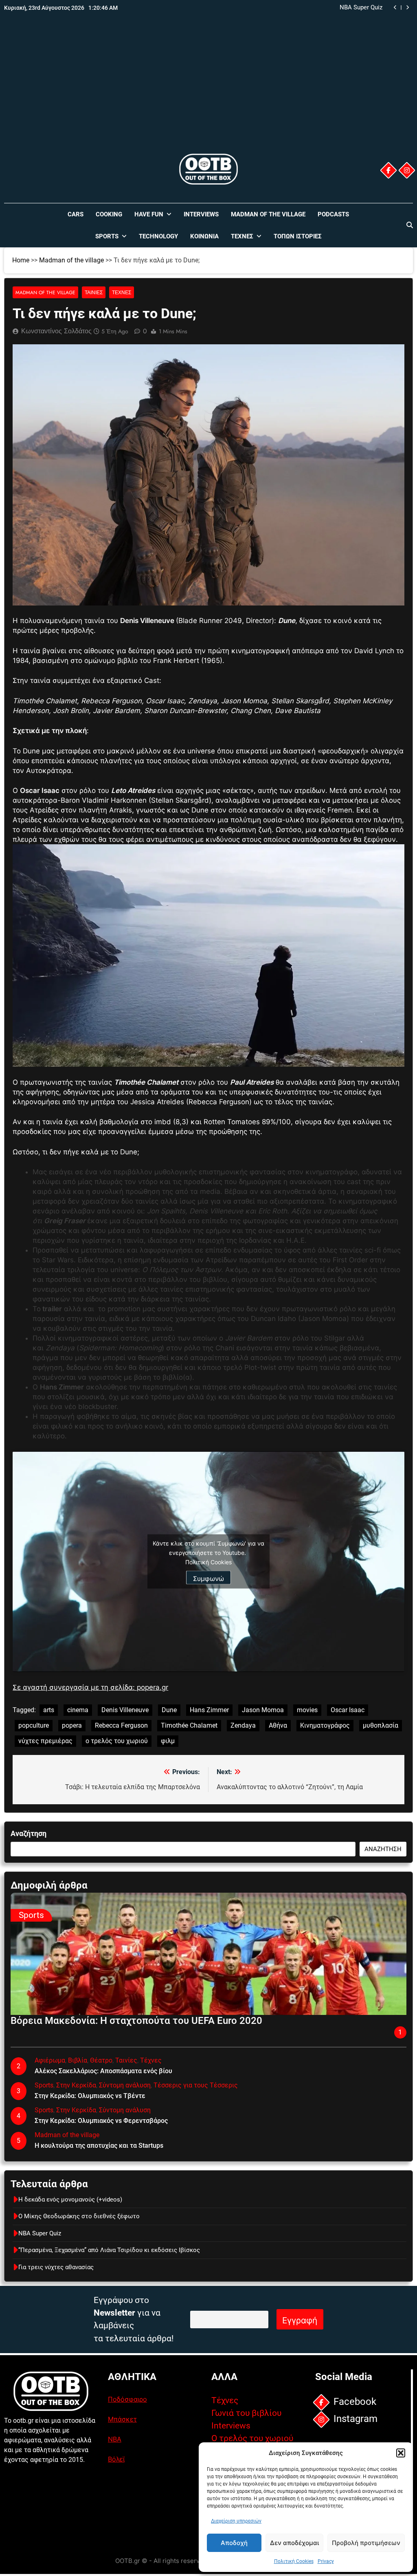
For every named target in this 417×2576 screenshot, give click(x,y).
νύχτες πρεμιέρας (45, 1741)
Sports (107, 236)
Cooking (109, 214)
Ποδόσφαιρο (127, 2399)
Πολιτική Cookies (294, 2561)
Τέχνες (242, 236)
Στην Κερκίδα (76, 2085)
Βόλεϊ (116, 2459)
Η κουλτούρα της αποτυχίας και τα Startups (99, 2146)
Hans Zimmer (209, 1710)
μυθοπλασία (381, 1725)
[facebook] (388, 170)
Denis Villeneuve (125, 1710)
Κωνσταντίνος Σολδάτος (56, 331)
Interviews (201, 214)
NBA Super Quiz (40, 2233)
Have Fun (149, 214)
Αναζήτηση (29, 1833)
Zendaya (243, 1725)
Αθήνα (278, 1725)
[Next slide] (407, 8)
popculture (34, 1725)
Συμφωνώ (208, 1579)
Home (21, 260)
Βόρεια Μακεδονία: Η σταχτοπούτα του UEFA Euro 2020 (136, 2021)
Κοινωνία (204, 236)
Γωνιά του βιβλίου (246, 2413)
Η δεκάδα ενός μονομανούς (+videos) (70, 2200)
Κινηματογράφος (325, 1725)
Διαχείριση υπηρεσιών (236, 2521)
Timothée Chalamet (189, 1725)
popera (72, 1725)
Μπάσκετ (122, 2419)
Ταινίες (94, 292)
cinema (78, 1710)
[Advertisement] (208, 91)
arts (49, 1710)
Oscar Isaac (348, 1710)
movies (307, 1710)
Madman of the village (268, 214)
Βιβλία (78, 2060)
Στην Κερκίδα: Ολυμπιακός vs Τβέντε (90, 2096)
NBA (115, 2439)
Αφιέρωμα (50, 2060)
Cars (76, 214)
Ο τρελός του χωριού (252, 2438)
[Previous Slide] (395, 8)
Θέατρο (101, 2060)
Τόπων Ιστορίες (298, 236)
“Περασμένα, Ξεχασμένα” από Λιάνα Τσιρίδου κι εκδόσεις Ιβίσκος (303, 8)
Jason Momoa (263, 1710)
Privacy (326, 2561)
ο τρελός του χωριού (117, 1741)
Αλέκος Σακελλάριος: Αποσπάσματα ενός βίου (103, 2071)
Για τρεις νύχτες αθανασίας (56, 2267)
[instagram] (407, 170)
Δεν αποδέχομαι (294, 2543)
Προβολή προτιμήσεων (366, 2543)
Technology (158, 236)
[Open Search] (410, 225)
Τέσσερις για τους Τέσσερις (196, 2085)
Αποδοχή (234, 2543)
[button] (401, 2453)
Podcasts (333, 214)
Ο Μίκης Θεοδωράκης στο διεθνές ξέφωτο (79, 2216)
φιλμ (168, 1741)
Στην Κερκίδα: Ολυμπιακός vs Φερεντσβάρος (101, 2121)
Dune (169, 1710)
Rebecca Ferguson (121, 1725)
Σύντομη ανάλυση (125, 2085)
